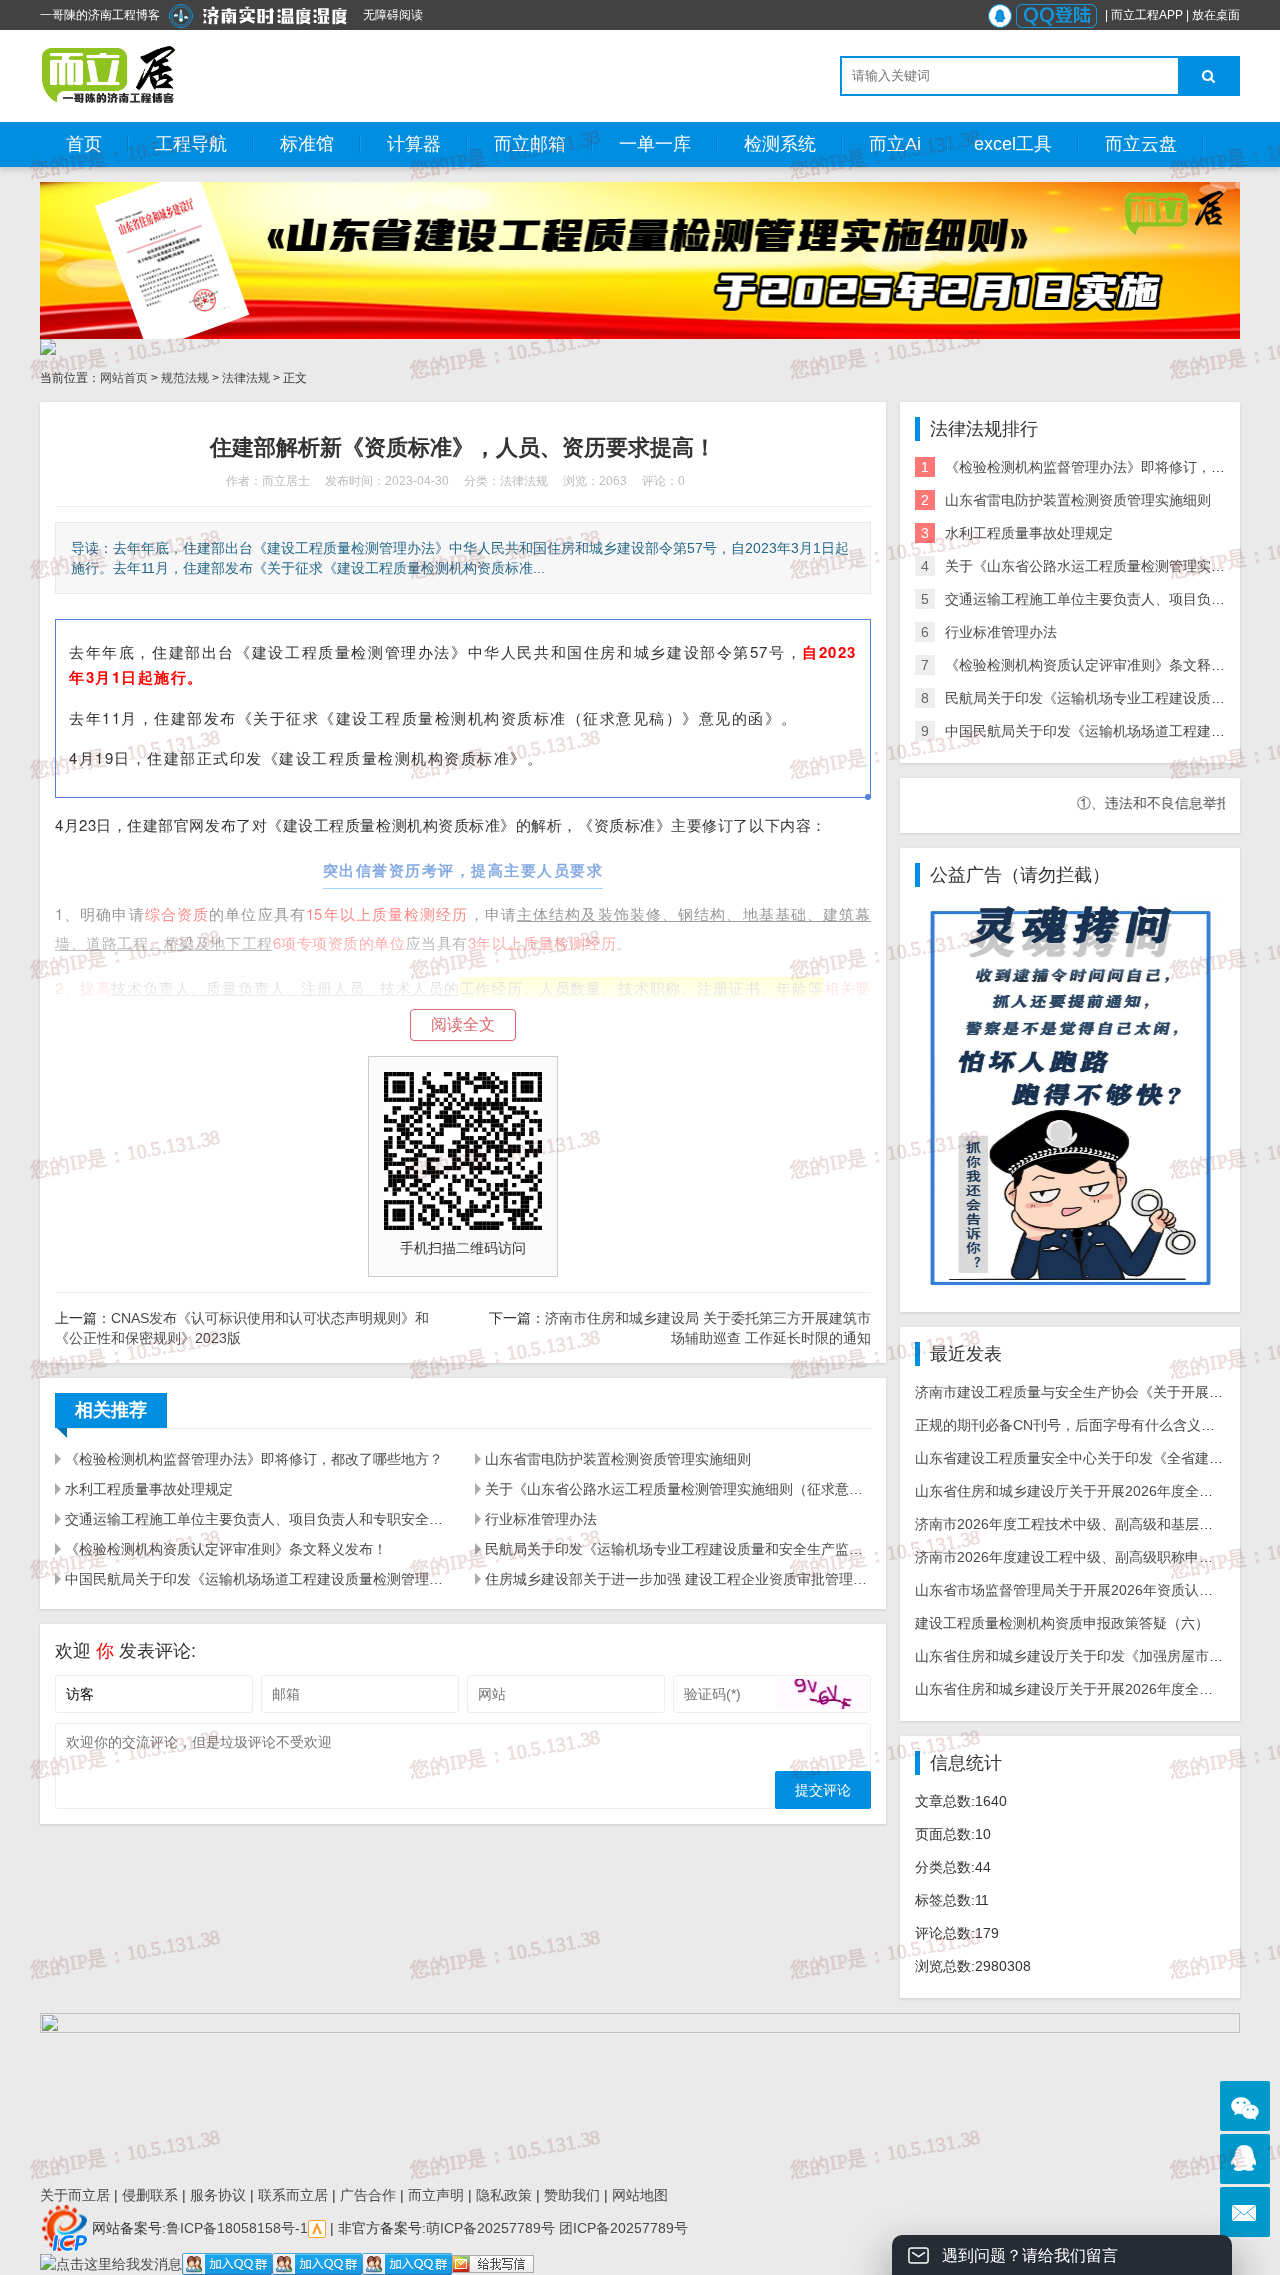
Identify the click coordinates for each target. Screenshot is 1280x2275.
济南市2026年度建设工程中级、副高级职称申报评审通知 (1092, 1557)
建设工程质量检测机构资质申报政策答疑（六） (1062, 1623)
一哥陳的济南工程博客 (100, 15)
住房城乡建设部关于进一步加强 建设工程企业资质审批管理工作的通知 (678, 1579)
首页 (84, 144)
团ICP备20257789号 (621, 2227)
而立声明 (436, 2195)
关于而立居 (75, 2195)
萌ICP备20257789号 (490, 2227)
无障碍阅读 (393, 15)
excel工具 (1013, 144)
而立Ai (895, 144)
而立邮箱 (530, 144)
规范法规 (185, 378)
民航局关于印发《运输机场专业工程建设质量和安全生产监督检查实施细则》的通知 (678, 1549)
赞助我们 (572, 2195)
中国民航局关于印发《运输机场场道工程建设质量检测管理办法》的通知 (258, 1579)
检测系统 (780, 144)
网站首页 (124, 378)
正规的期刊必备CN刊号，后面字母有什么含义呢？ (1072, 1425)
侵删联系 (150, 2195)
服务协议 (218, 2195)
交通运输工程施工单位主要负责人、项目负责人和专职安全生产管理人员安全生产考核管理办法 (258, 1519)
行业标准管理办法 (541, 1519)
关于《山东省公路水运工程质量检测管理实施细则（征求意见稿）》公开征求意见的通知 (678, 1489)
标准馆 (307, 144)
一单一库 (655, 144)
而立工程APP (1147, 15)
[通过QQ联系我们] (1245, 2159)
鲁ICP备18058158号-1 (237, 2227)
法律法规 (246, 378)
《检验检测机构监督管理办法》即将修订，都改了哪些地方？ (254, 1459)
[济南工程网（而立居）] (109, 75)
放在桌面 (1216, 15)
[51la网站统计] (317, 2227)
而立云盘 (1141, 144)
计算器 (414, 144)
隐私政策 (504, 2195)
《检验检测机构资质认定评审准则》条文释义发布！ (226, 1549)
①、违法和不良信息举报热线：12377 (1147, 803)
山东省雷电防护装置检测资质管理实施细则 (618, 1459)
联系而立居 (293, 2195)
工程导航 (191, 144)
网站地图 (640, 2195)
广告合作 (368, 2195)
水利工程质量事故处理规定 (149, 1489)
